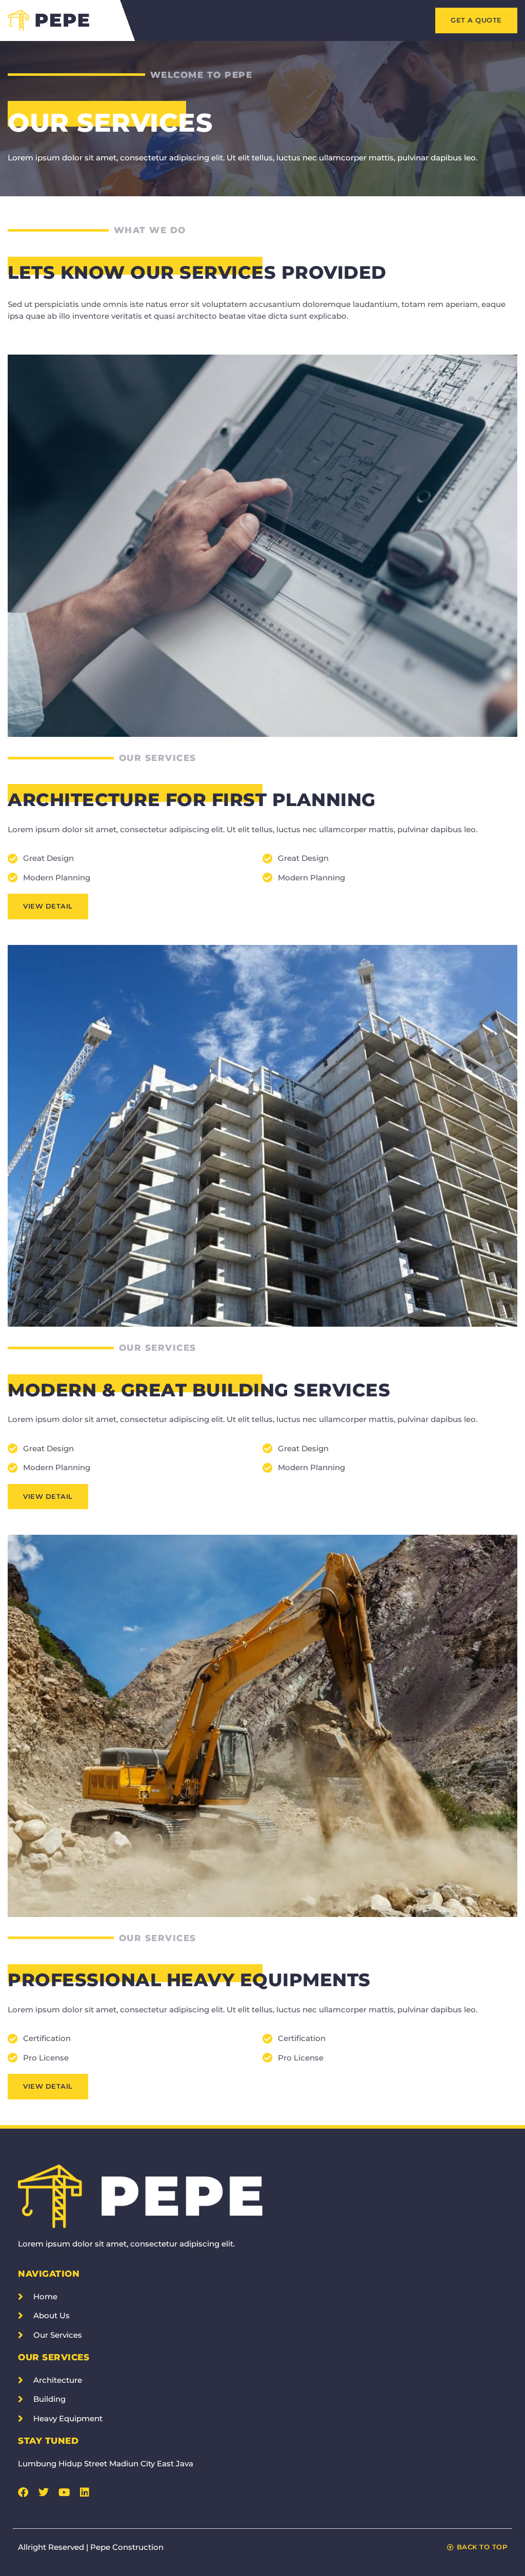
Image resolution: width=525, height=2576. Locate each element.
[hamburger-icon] (373, 20)
